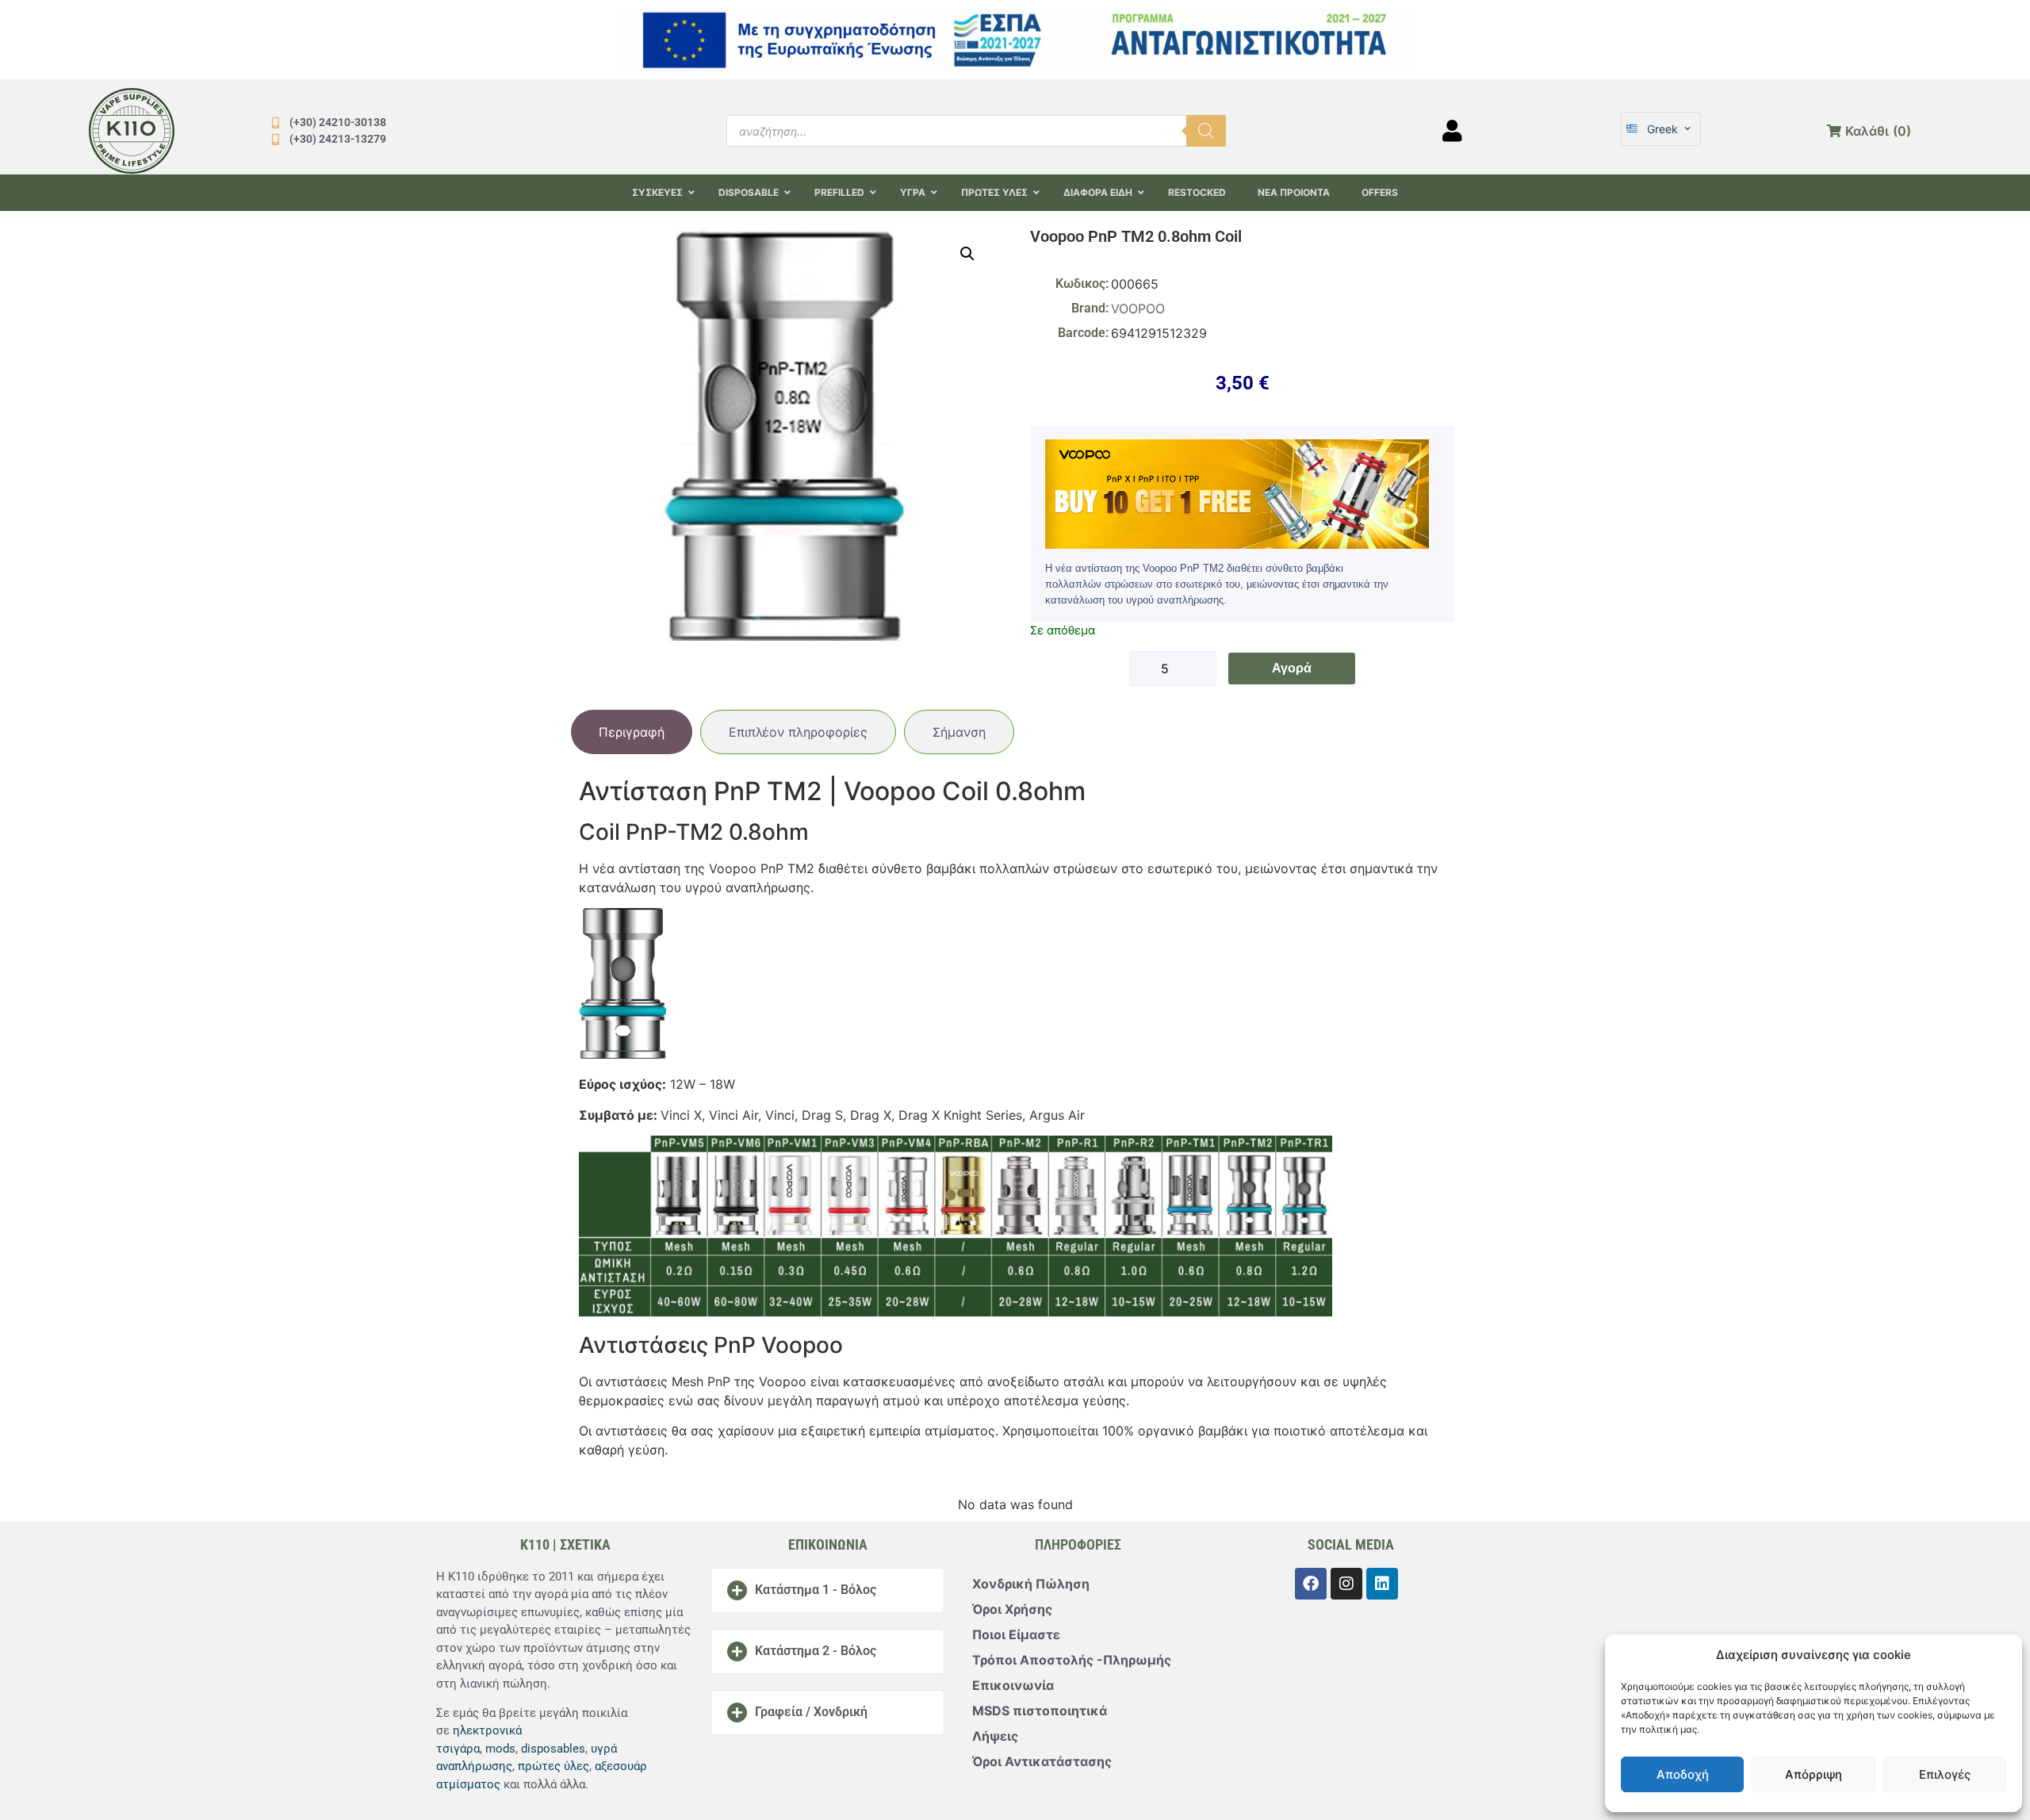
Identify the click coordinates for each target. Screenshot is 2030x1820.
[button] (967, 254)
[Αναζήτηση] (1206, 131)
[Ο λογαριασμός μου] (1452, 131)
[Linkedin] (1382, 1584)
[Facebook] (1311, 1584)
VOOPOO (1138, 308)
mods (500, 1749)
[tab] (632, 732)
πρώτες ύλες (553, 1766)
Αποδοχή (1683, 1774)
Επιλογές (1945, 1774)
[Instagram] (1346, 1584)
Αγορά (1292, 668)
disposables (553, 1749)
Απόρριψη (1814, 1774)
